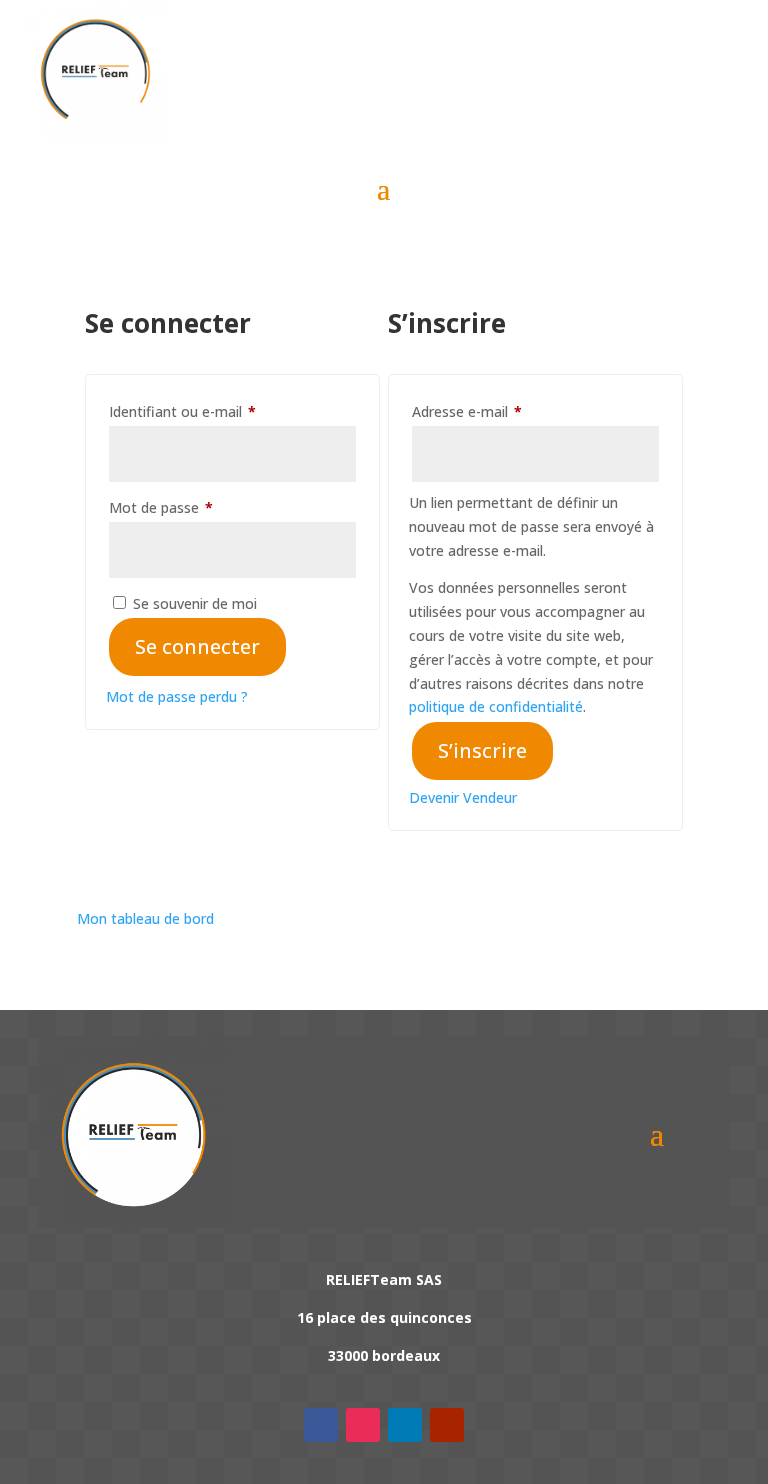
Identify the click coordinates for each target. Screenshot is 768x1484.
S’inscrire (482, 750)
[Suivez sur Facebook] (321, 1425)
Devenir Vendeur (463, 797)
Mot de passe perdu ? (177, 696)
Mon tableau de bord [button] (145, 918)
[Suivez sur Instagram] (363, 1425)
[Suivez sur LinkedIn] (405, 1425)
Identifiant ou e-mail (218, 411)
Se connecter (197, 646)
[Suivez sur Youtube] (447, 1425)
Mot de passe (197, 507)
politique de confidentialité (496, 706)
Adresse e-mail (503, 411)
